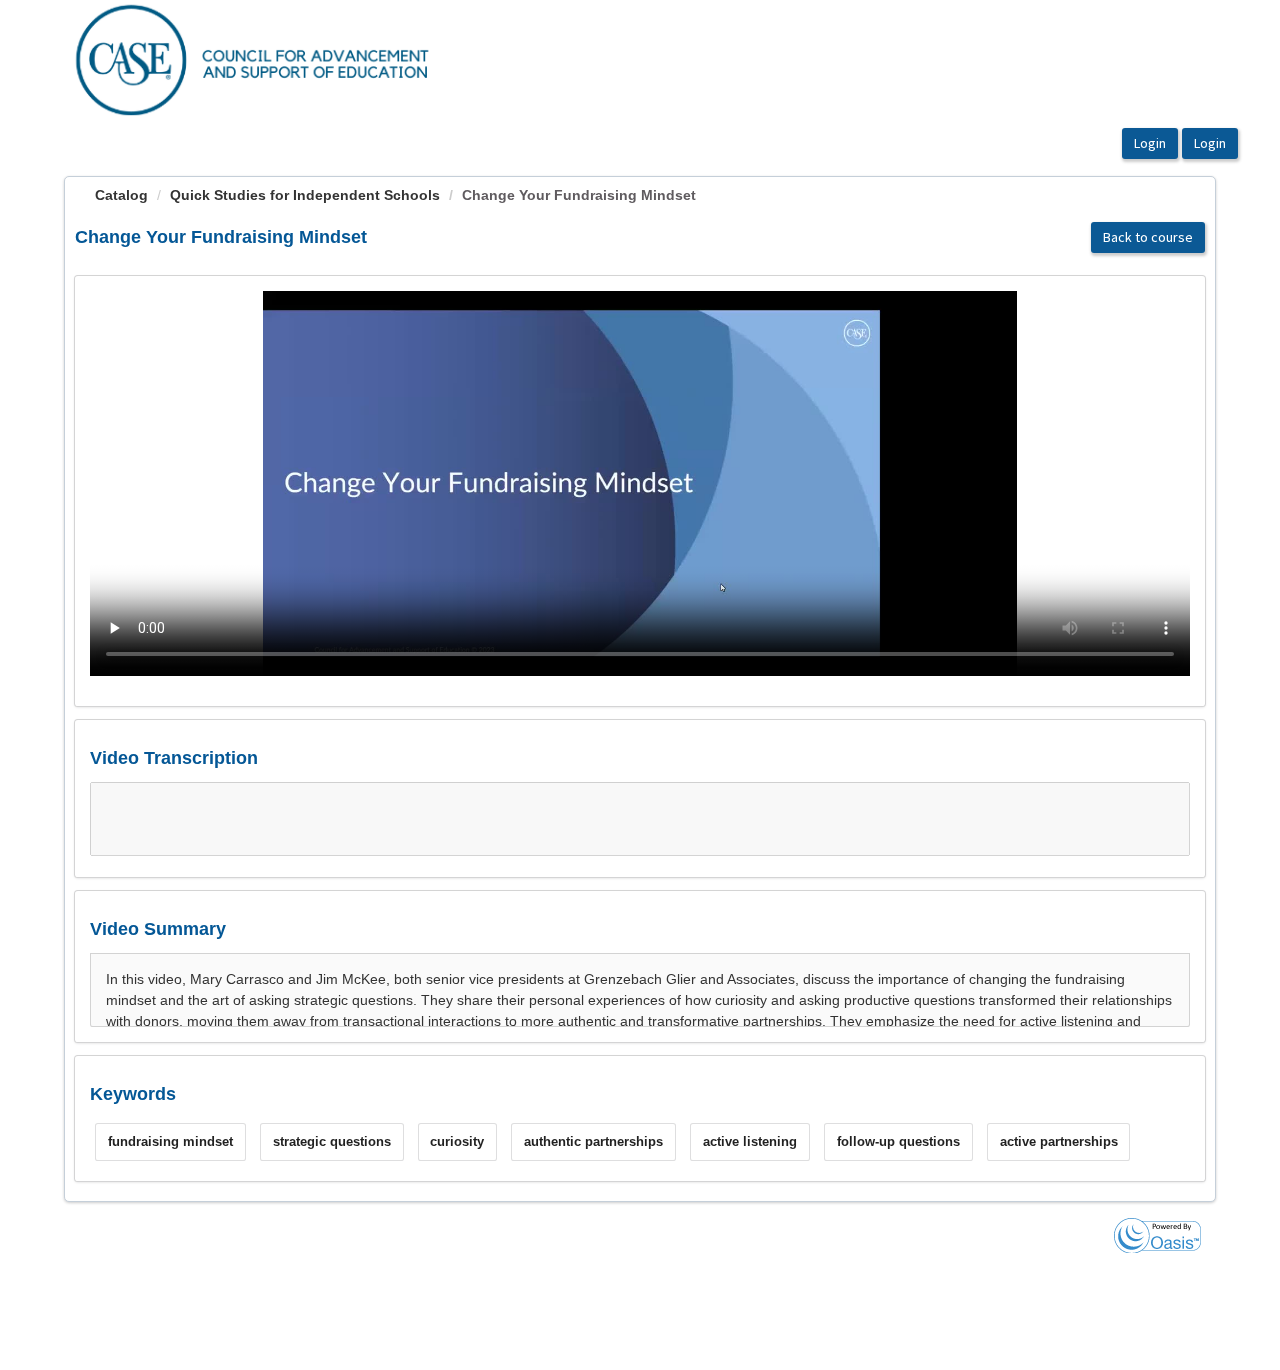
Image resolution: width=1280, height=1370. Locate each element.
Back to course (1148, 237)
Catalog (121, 195)
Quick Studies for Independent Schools (305, 195)
